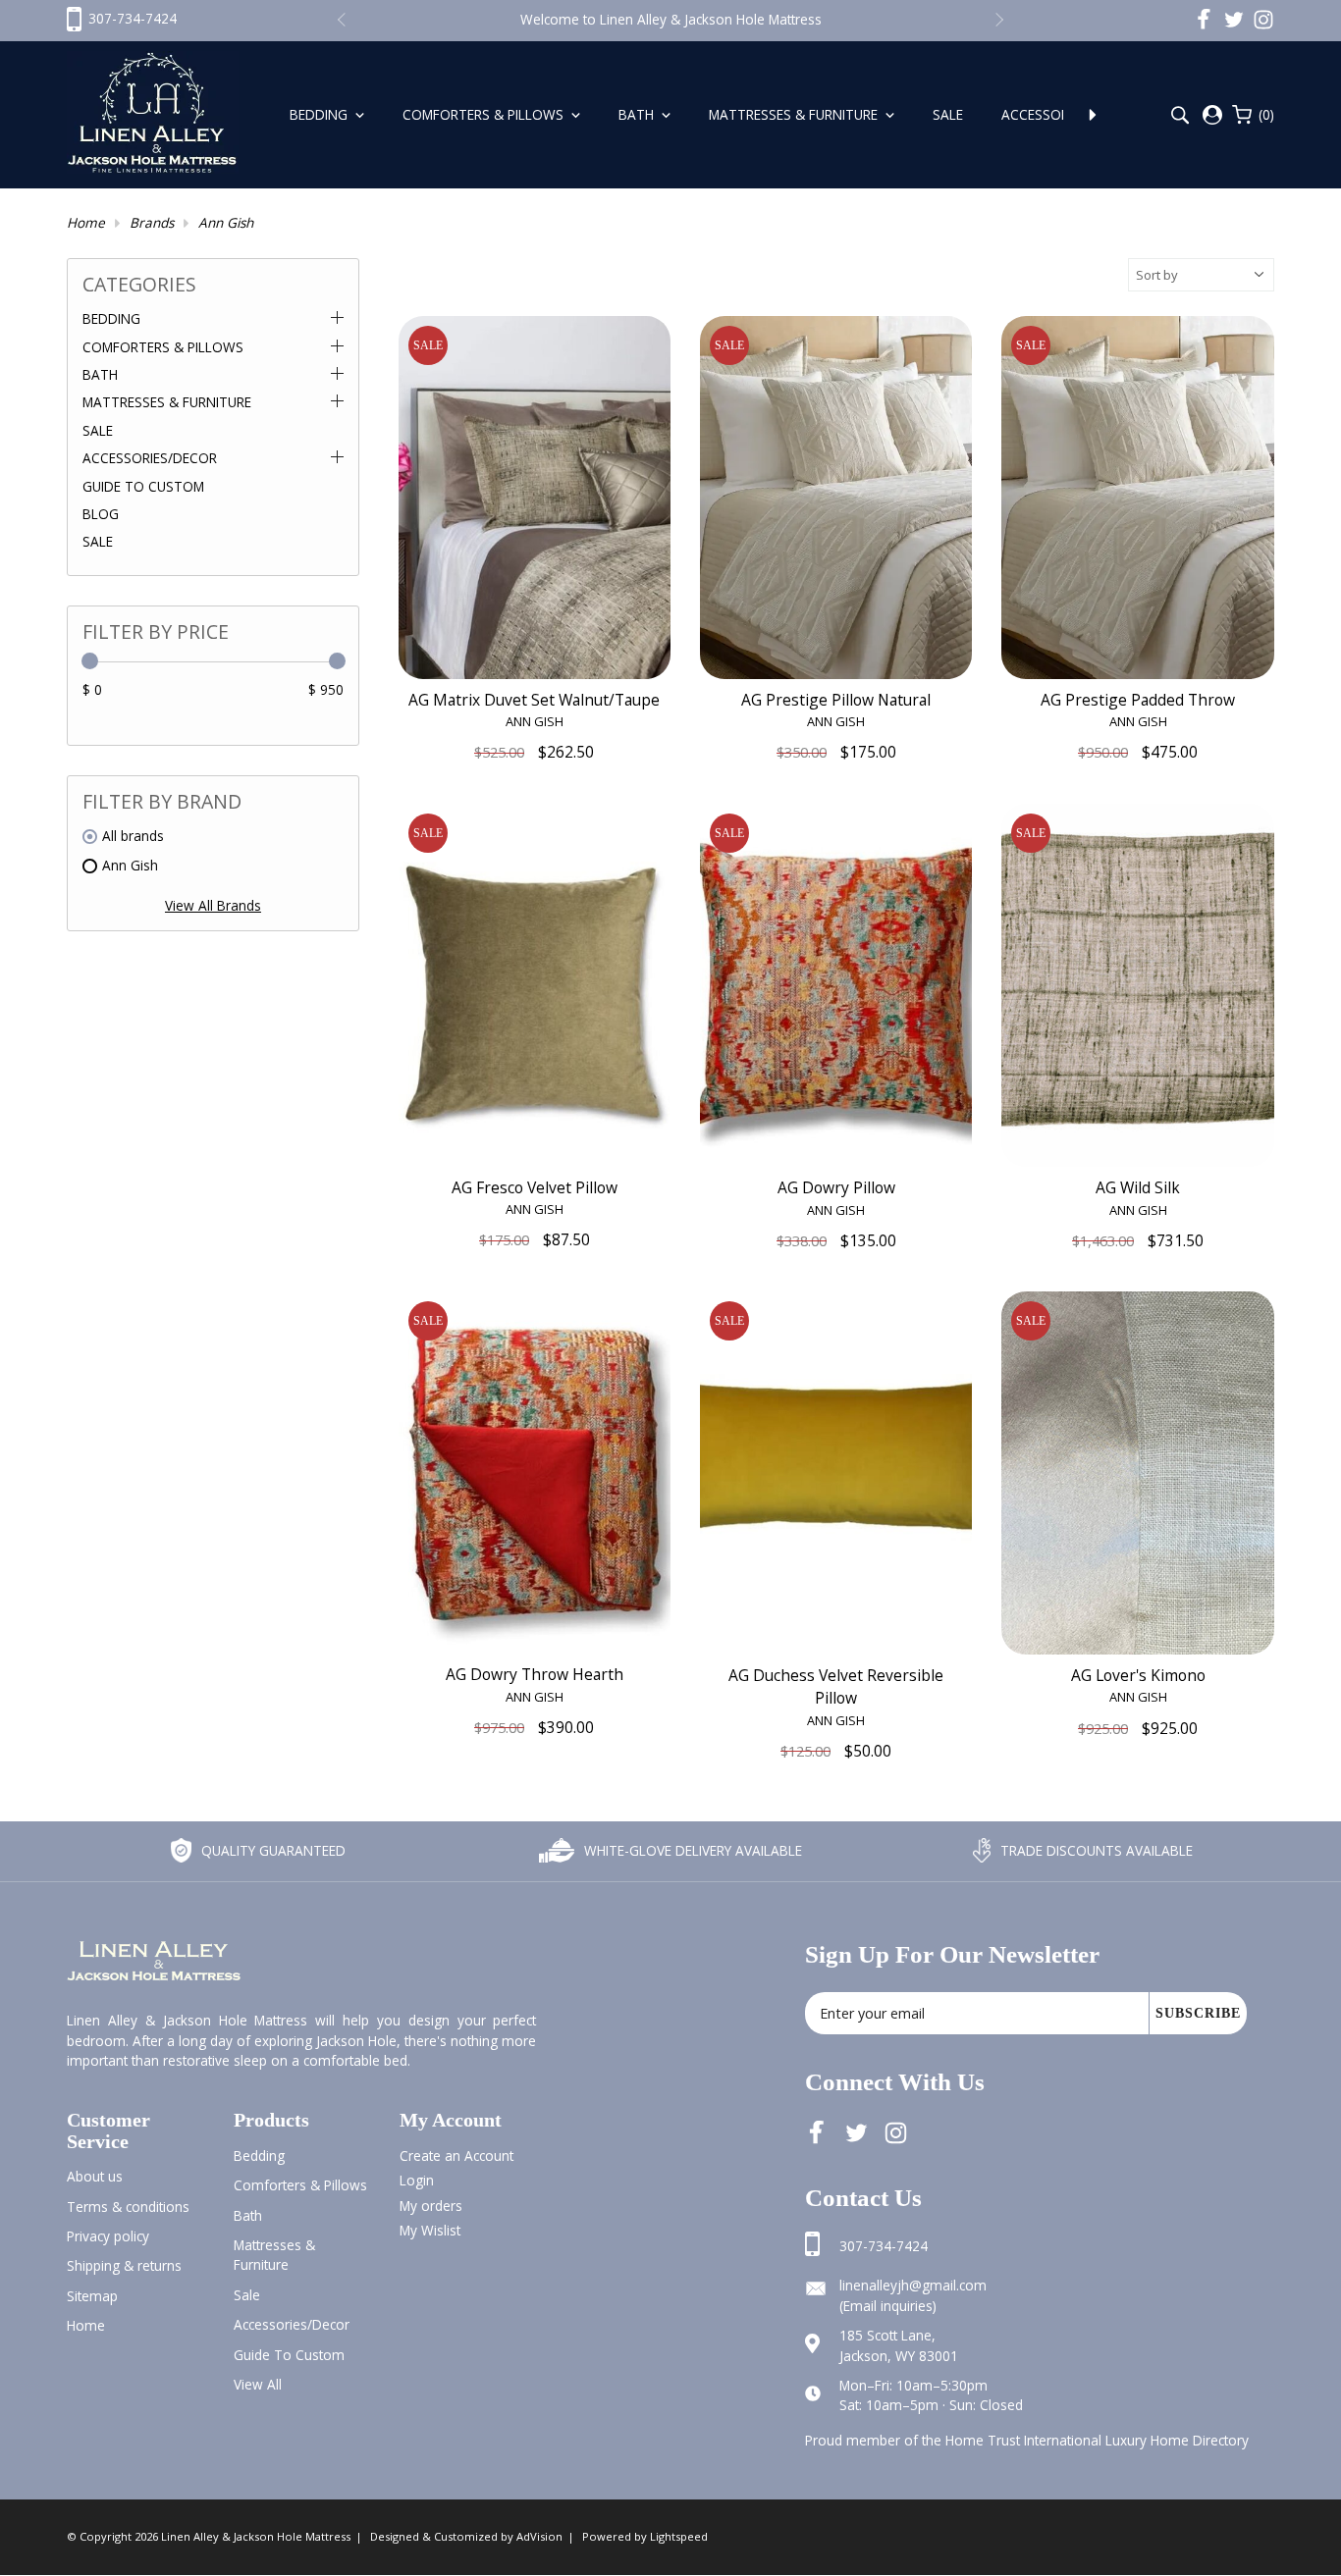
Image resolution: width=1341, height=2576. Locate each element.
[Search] (1180, 115)
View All (258, 2384)
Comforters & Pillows (485, 114)
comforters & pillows (300, 2185)
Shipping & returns (124, 2265)
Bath (638, 114)
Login (417, 2180)
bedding (259, 2155)
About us (95, 2176)
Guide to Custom (143, 486)
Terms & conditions (128, 2207)
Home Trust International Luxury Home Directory (1097, 2440)
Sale (950, 114)
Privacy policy (108, 2236)
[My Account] (1212, 115)
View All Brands (213, 905)
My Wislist (430, 2230)
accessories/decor (292, 2324)
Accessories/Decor (150, 458)
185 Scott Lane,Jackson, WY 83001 (899, 2345)
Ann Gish (226, 222)
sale (247, 2295)
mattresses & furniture (274, 2255)
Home (86, 222)
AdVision (539, 2536)
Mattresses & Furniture (795, 114)
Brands (152, 222)
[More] (1093, 115)
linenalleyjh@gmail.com (913, 2285)
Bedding (321, 114)
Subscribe (1198, 2013)
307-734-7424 (884, 2246)
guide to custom (289, 2355)
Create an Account (456, 2155)
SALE (98, 541)
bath (248, 2215)
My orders (431, 2206)
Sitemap (92, 2296)
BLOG (101, 514)
